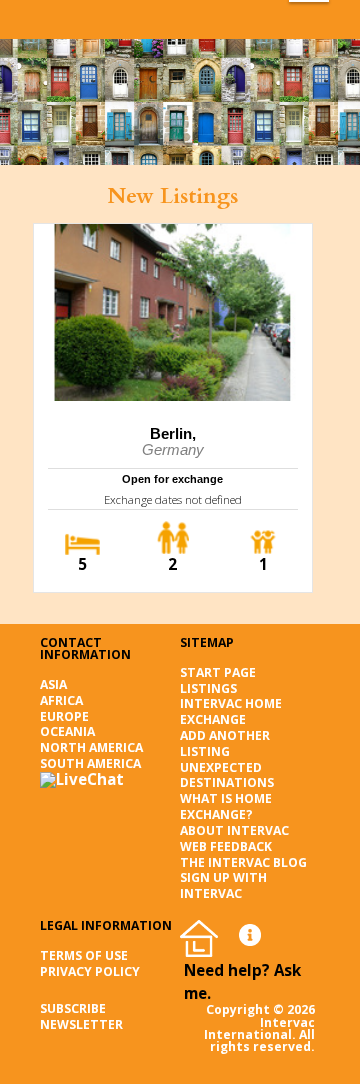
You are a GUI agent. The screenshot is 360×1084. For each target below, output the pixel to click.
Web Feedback (226, 846)
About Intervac (234, 830)
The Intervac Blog (243, 862)
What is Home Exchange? (226, 806)
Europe (64, 716)
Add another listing (225, 743)
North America (91, 747)
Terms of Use (84, 955)
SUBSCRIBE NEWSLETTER (81, 1016)
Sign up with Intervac (223, 885)
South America (90, 763)
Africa (61, 700)
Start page (218, 672)
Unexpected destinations (227, 775)
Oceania (67, 731)
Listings (208, 688)
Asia (53, 684)
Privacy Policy (90, 971)
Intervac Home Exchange (231, 711)
